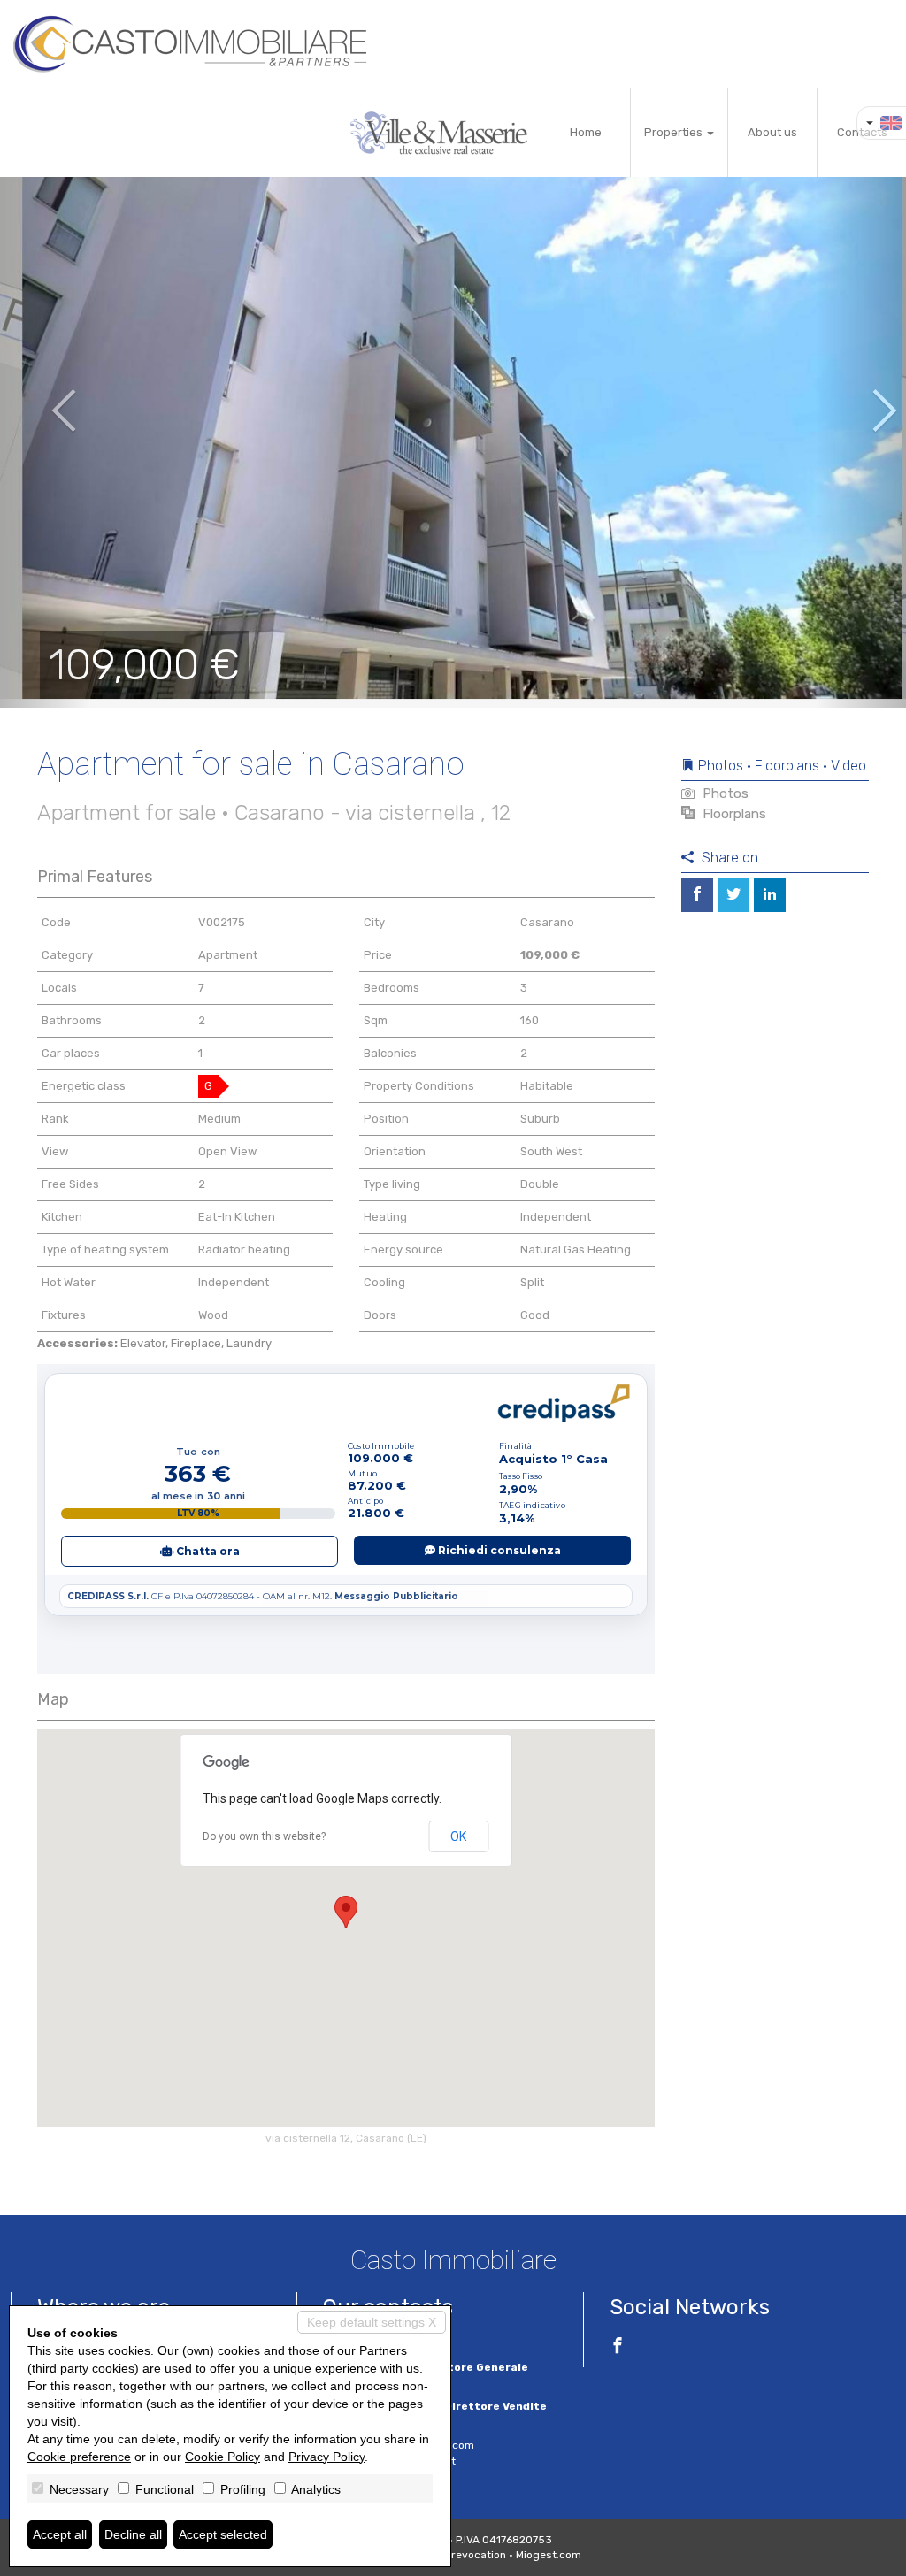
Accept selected (223, 2534)
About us (772, 132)
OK (458, 1836)
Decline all (133, 2534)
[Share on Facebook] (697, 895)
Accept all (60, 2534)
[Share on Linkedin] (770, 895)
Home (586, 132)
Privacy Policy (326, 2457)
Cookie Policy (223, 2457)
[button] (45, 398)
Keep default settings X (372, 2322)
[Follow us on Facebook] (618, 2348)
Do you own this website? (264, 1836)
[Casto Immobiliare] (190, 44)
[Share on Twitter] (733, 895)
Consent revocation (456, 2555)
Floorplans (733, 814)
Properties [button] (675, 132)
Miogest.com (549, 2555)
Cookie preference (79, 2457)
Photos (724, 793)
